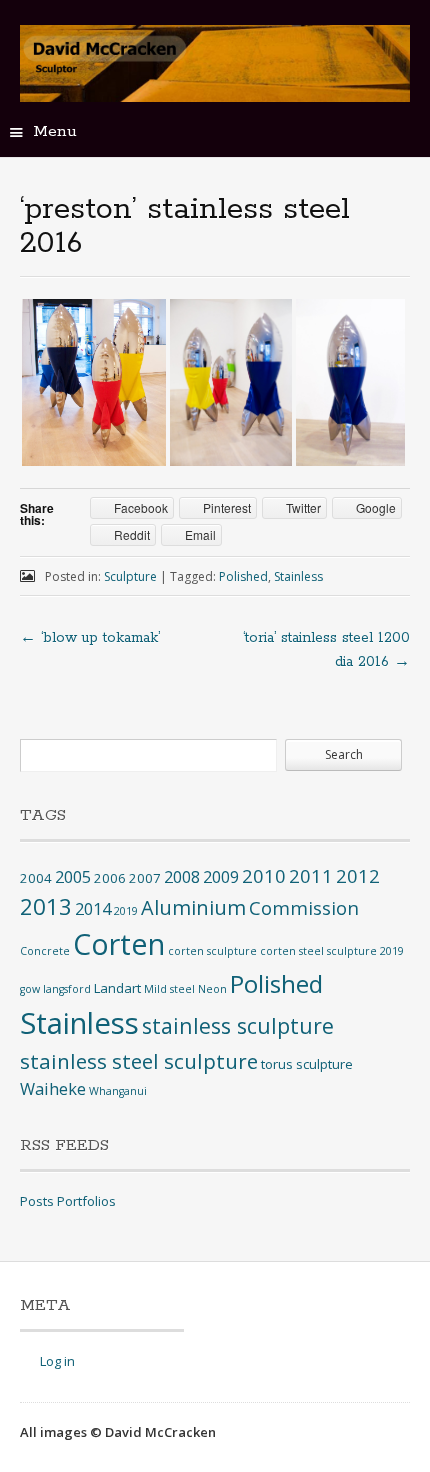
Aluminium (193, 907)
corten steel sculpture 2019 (332, 951)
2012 (358, 875)
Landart (117, 988)
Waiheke (53, 1089)
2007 (145, 878)
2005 (73, 877)
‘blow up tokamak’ (90, 638)
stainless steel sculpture (139, 1061)
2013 (46, 906)
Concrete (45, 951)
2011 (311, 875)
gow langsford (55, 989)
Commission (304, 907)
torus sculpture (307, 1064)
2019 (126, 911)
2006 (110, 878)
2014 (93, 909)
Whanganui (118, 1091)
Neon (212, 989)
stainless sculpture (238, 1025)
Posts (37, 1201)
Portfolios (86, 1201)
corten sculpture (212, 951)
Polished (243, 576)
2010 (264, 875)
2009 (221, 877)
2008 (182, 877)
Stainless (298, 576)
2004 (36, 878)
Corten (119, 943)
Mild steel (169, 989)
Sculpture (130, 576)
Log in (57, 1361)
